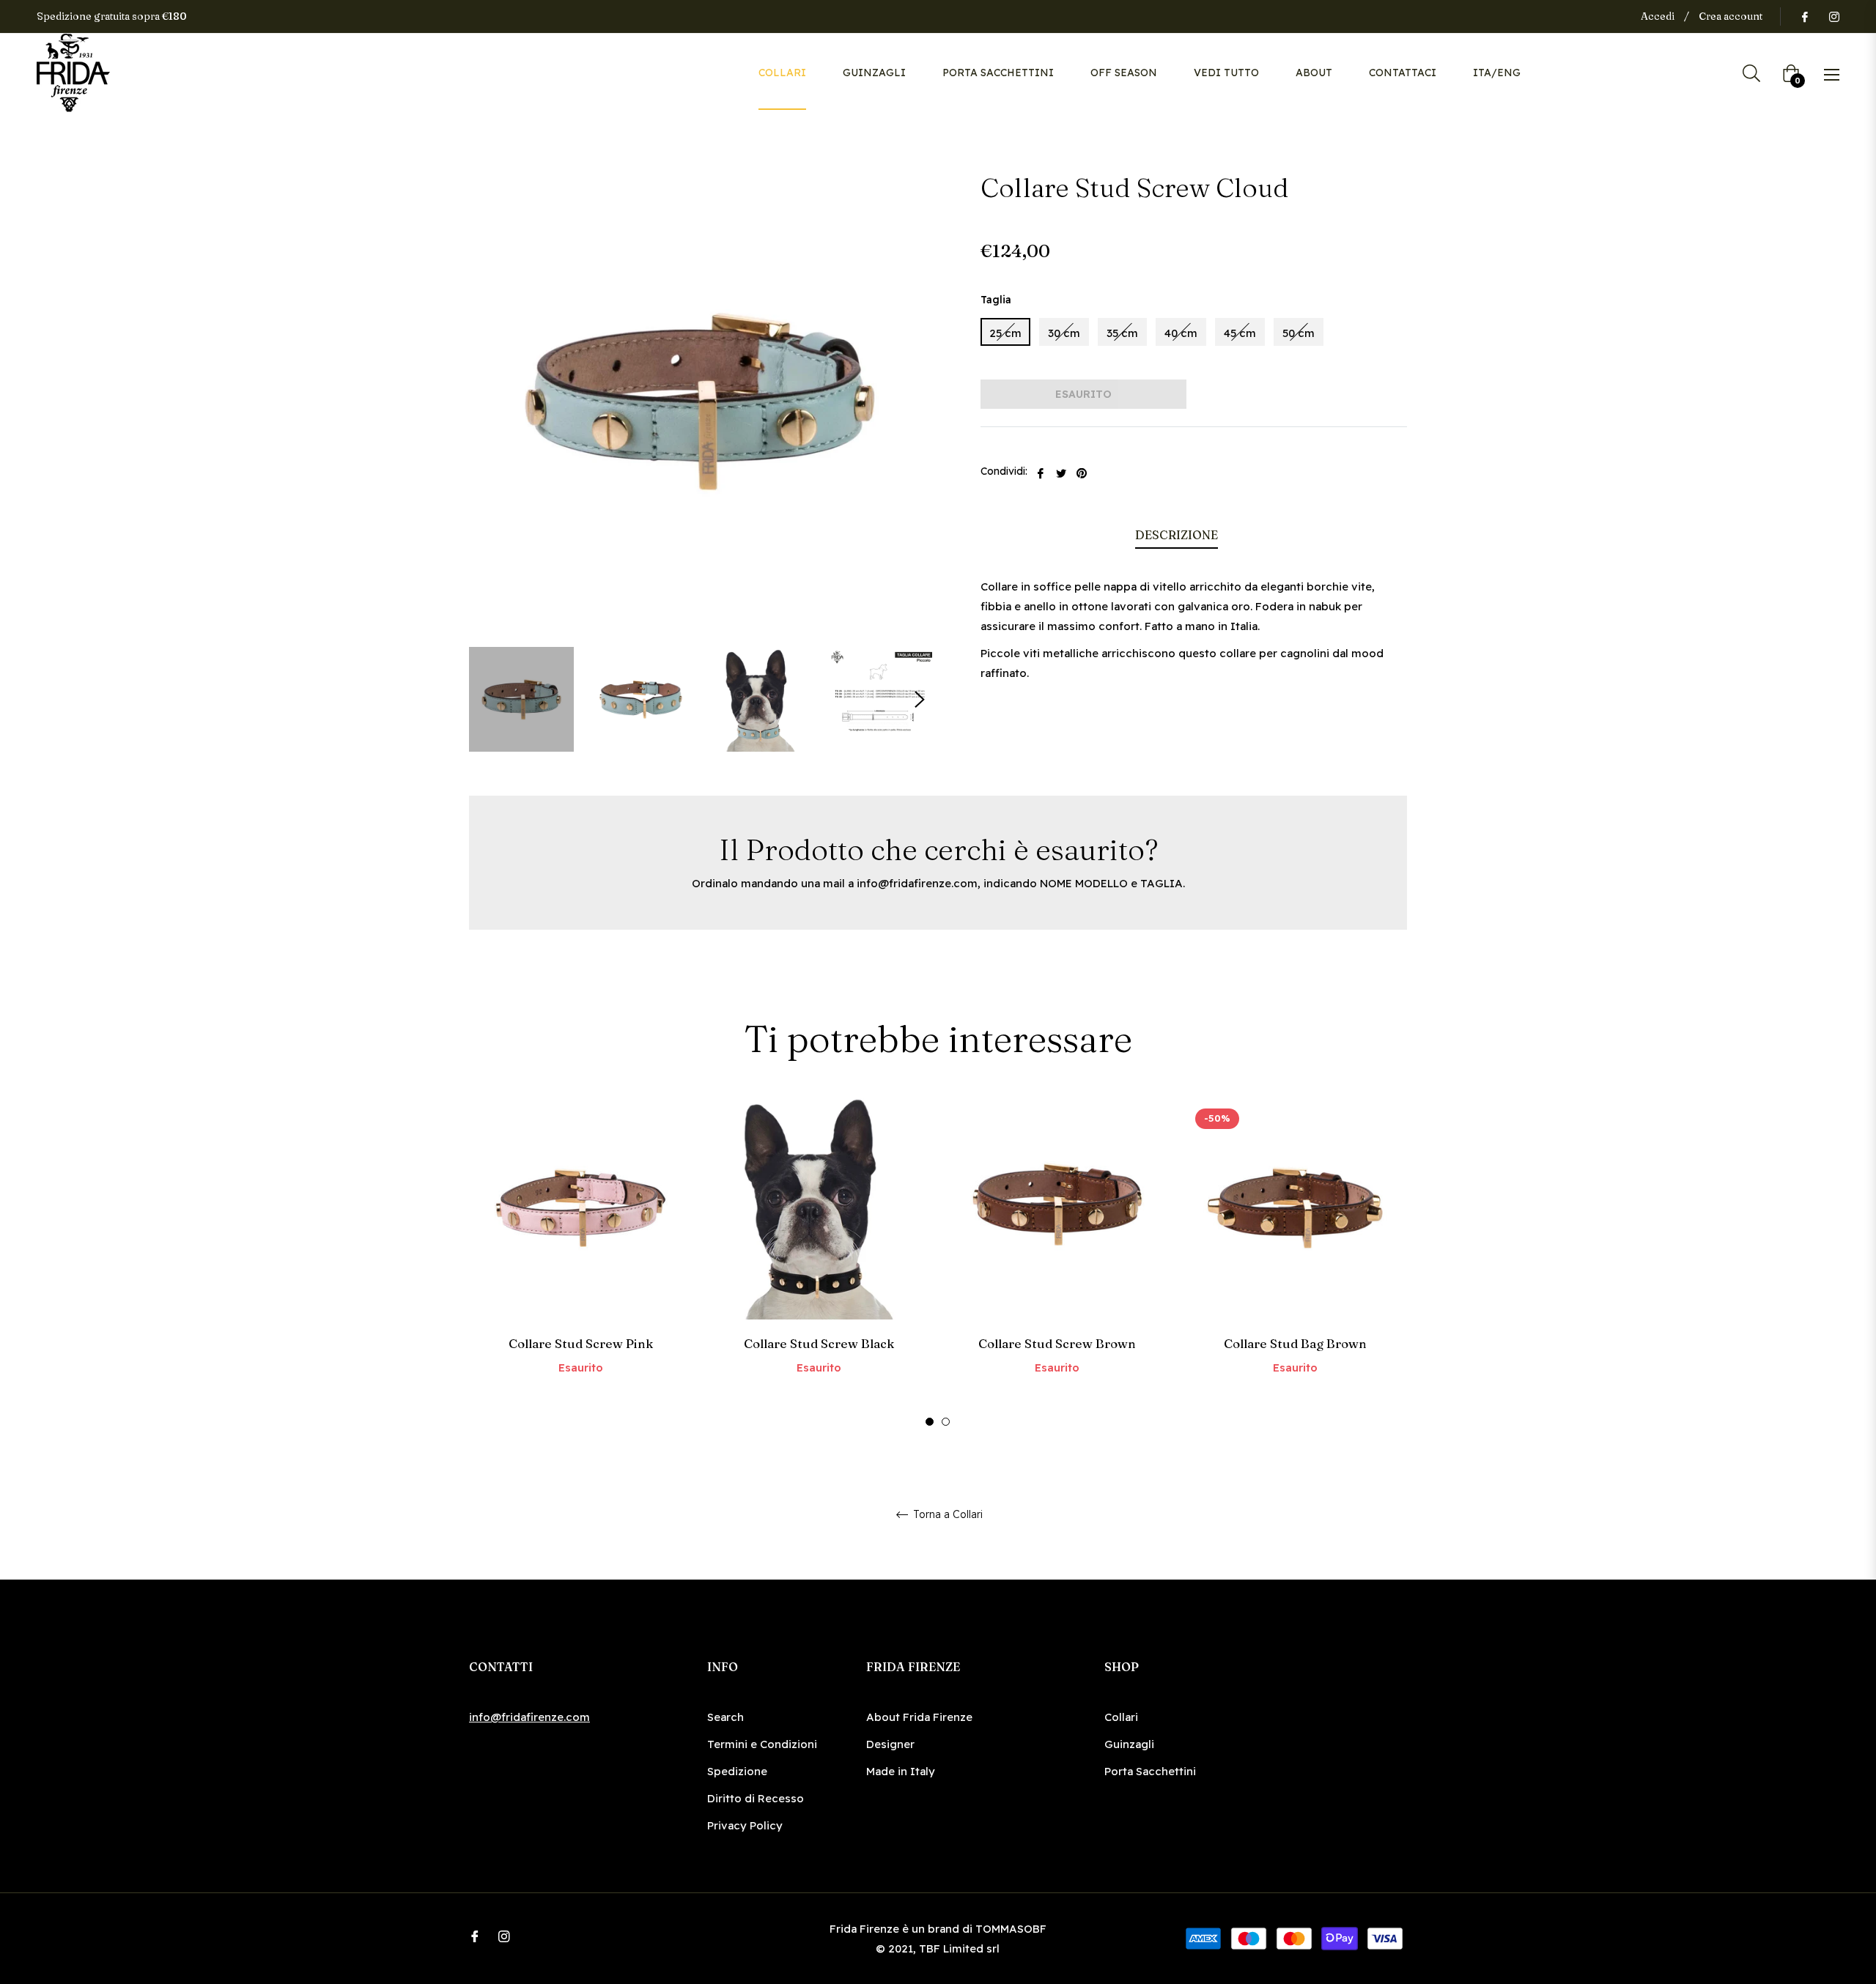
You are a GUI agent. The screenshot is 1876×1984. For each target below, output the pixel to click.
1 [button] (930, 1422)
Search (725, 1717)
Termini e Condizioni (762, 1744)
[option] (581, 1261)
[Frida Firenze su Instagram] (1833, 16)
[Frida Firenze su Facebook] (1804, 16)
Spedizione (737, 1771)
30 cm (1064, 333)
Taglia (996, 300)
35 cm (1122, 333)
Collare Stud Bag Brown (1295, 1343)
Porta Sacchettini (1150, 1771)
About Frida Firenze (919, 1717)
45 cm (1240, 333)
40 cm (1181, 333)
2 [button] (946, 1422)
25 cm (1005, 333)
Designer (890, 1744)
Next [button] (920, 700)
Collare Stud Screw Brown (1057, 1343)
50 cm (1299, 333)
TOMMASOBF (1011, 1929)
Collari (1121, 1717)
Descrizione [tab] (1177, 535)
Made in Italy (901, 1771)
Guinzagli (1129, 1744)
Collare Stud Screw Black (819, 1343)
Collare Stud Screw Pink (581, 1343)
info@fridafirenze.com (917, 883)
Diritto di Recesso (756, 1798)
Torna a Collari (946, 1515)
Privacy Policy (745, 1825)
